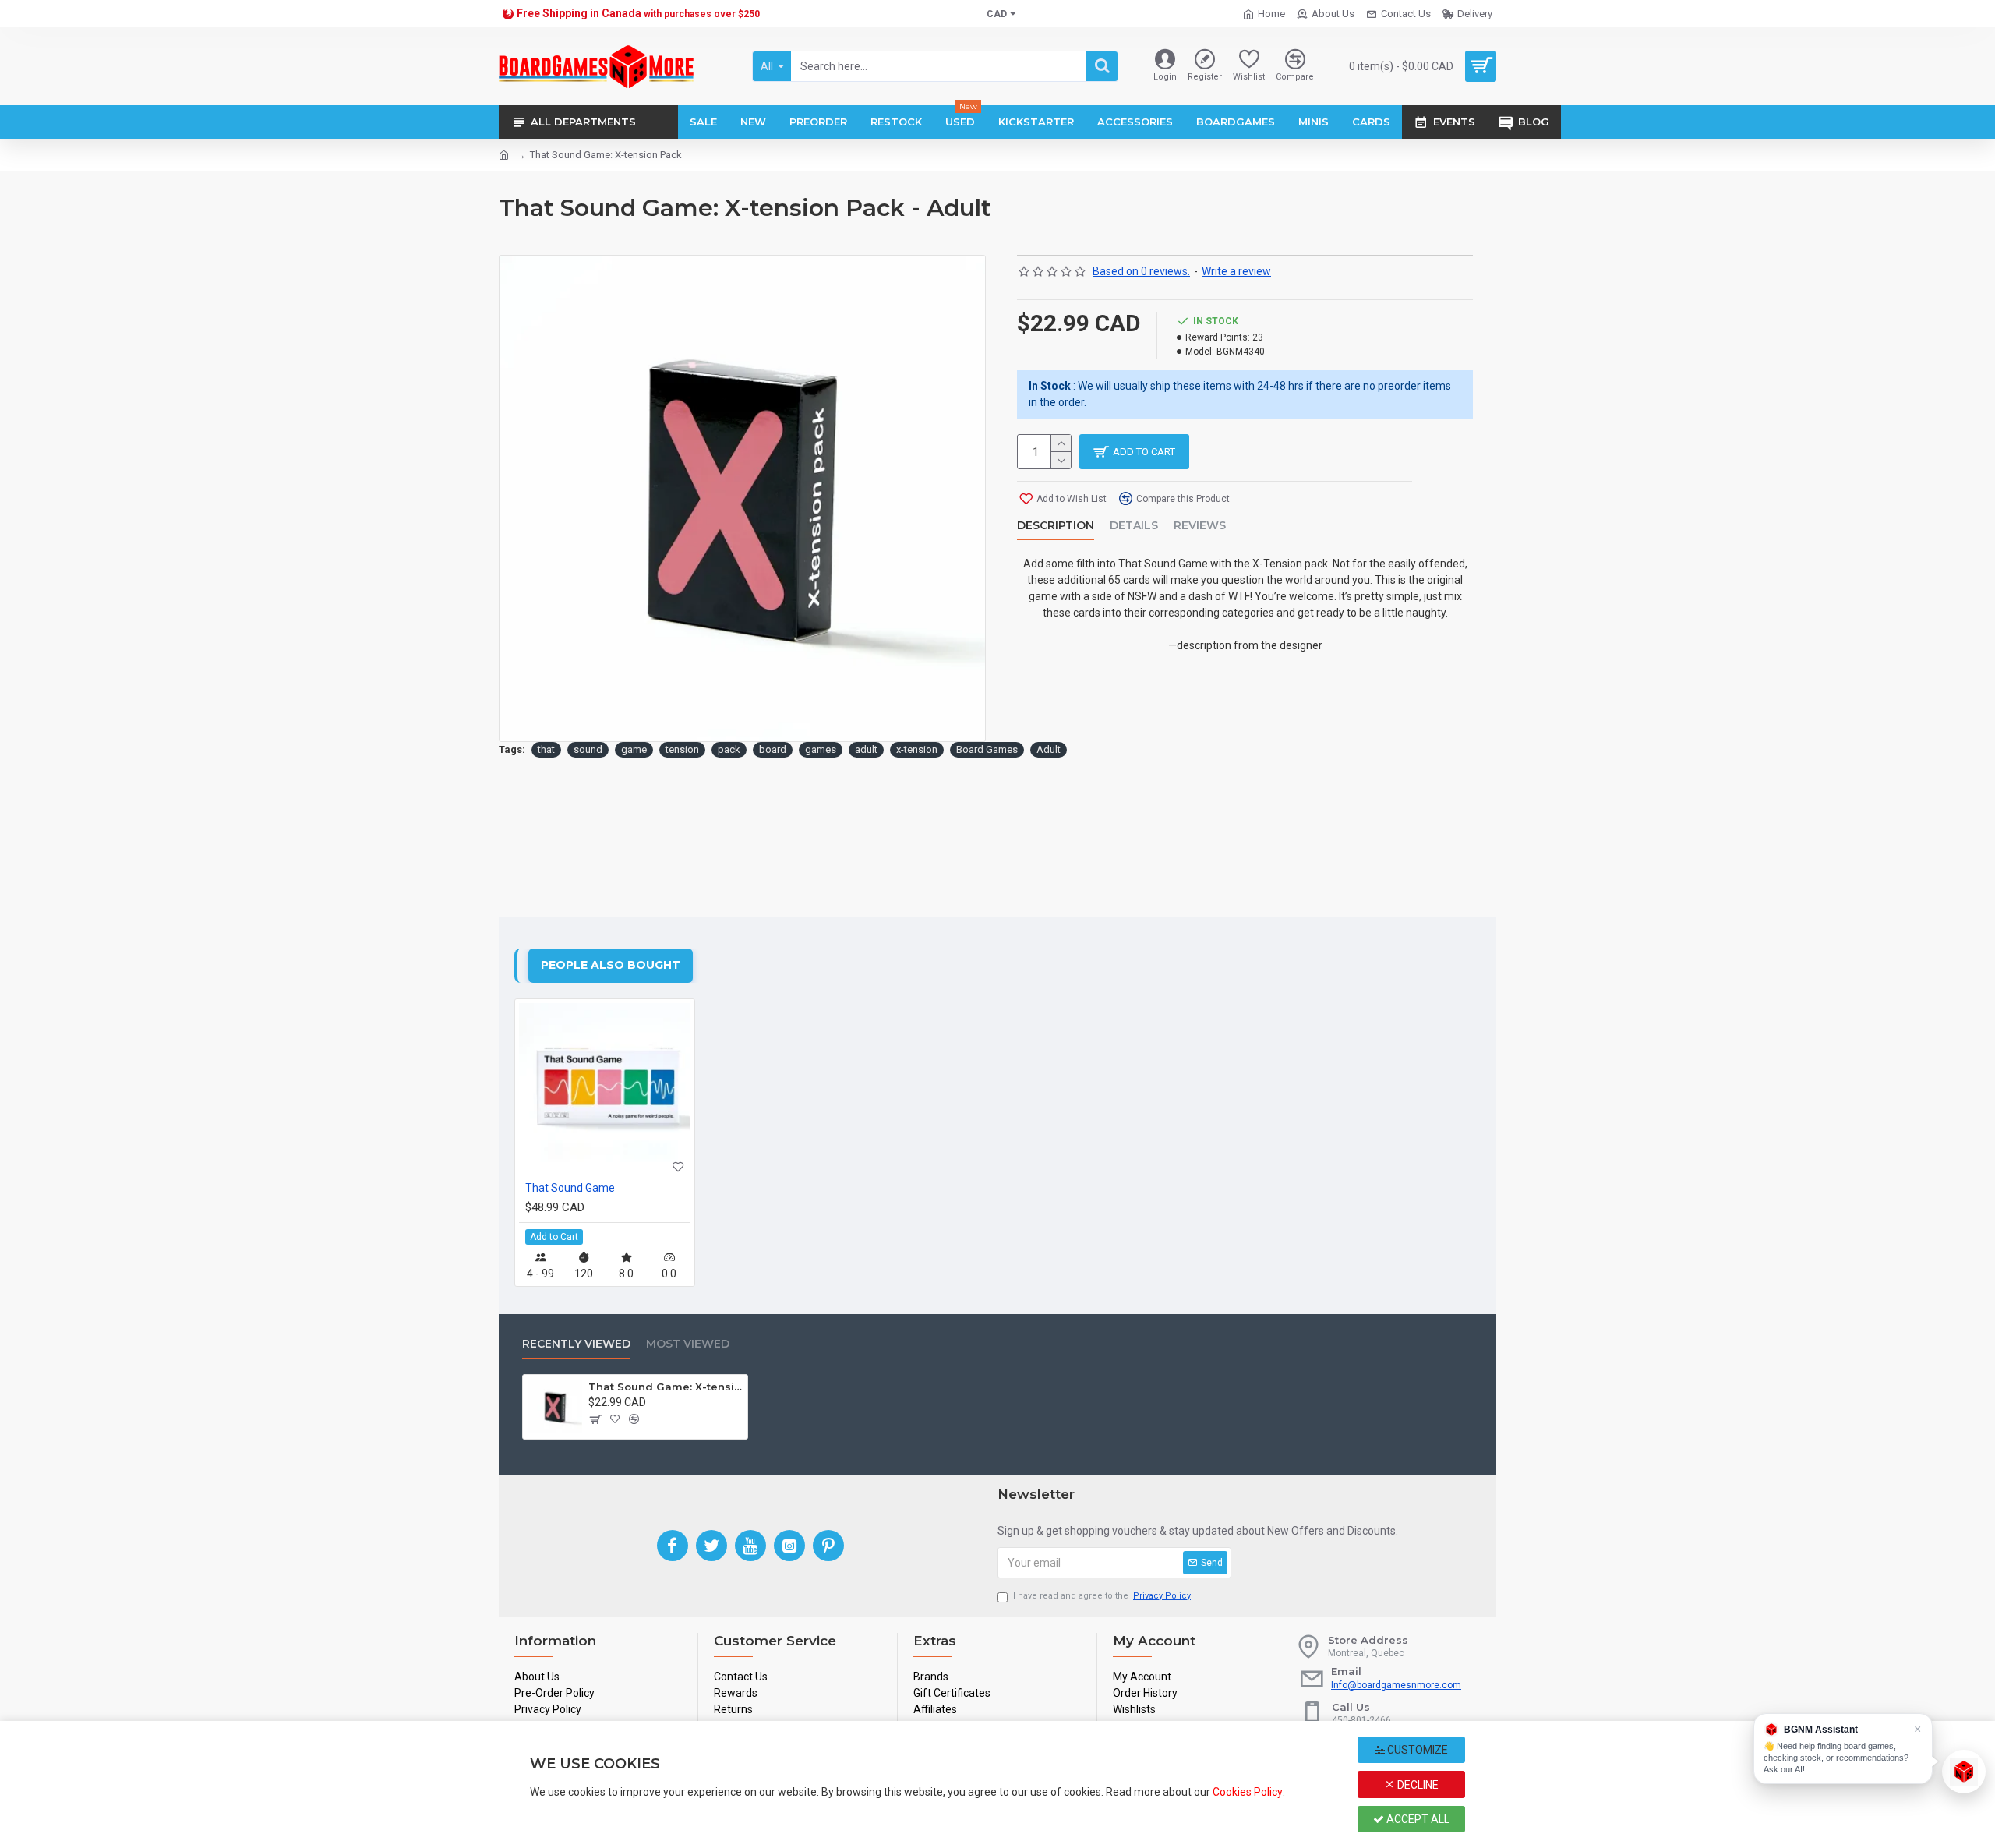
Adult (1049, 749)
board (773, 749)
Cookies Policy (1248, 1792)
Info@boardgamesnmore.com (1396, 1685)
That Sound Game (570, 1188)
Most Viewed (688, 1344)
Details (1134, 526)
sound (588, 749)
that (546, 749)
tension (682, 749)
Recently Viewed (576, 1344)
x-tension (917, 749)
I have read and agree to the (1102, 1596)
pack (729, 749)
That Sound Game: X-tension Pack (666, 1387)
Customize (1416, 1750)
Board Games (987, 749)
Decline (1417, 1785)
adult (866, 749)
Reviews (1200, 526)
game (634, 749)
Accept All (1417, 1819)
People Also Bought (611, 965)
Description (1056, 526)
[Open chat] (1964, 1772)
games (821, 749)
